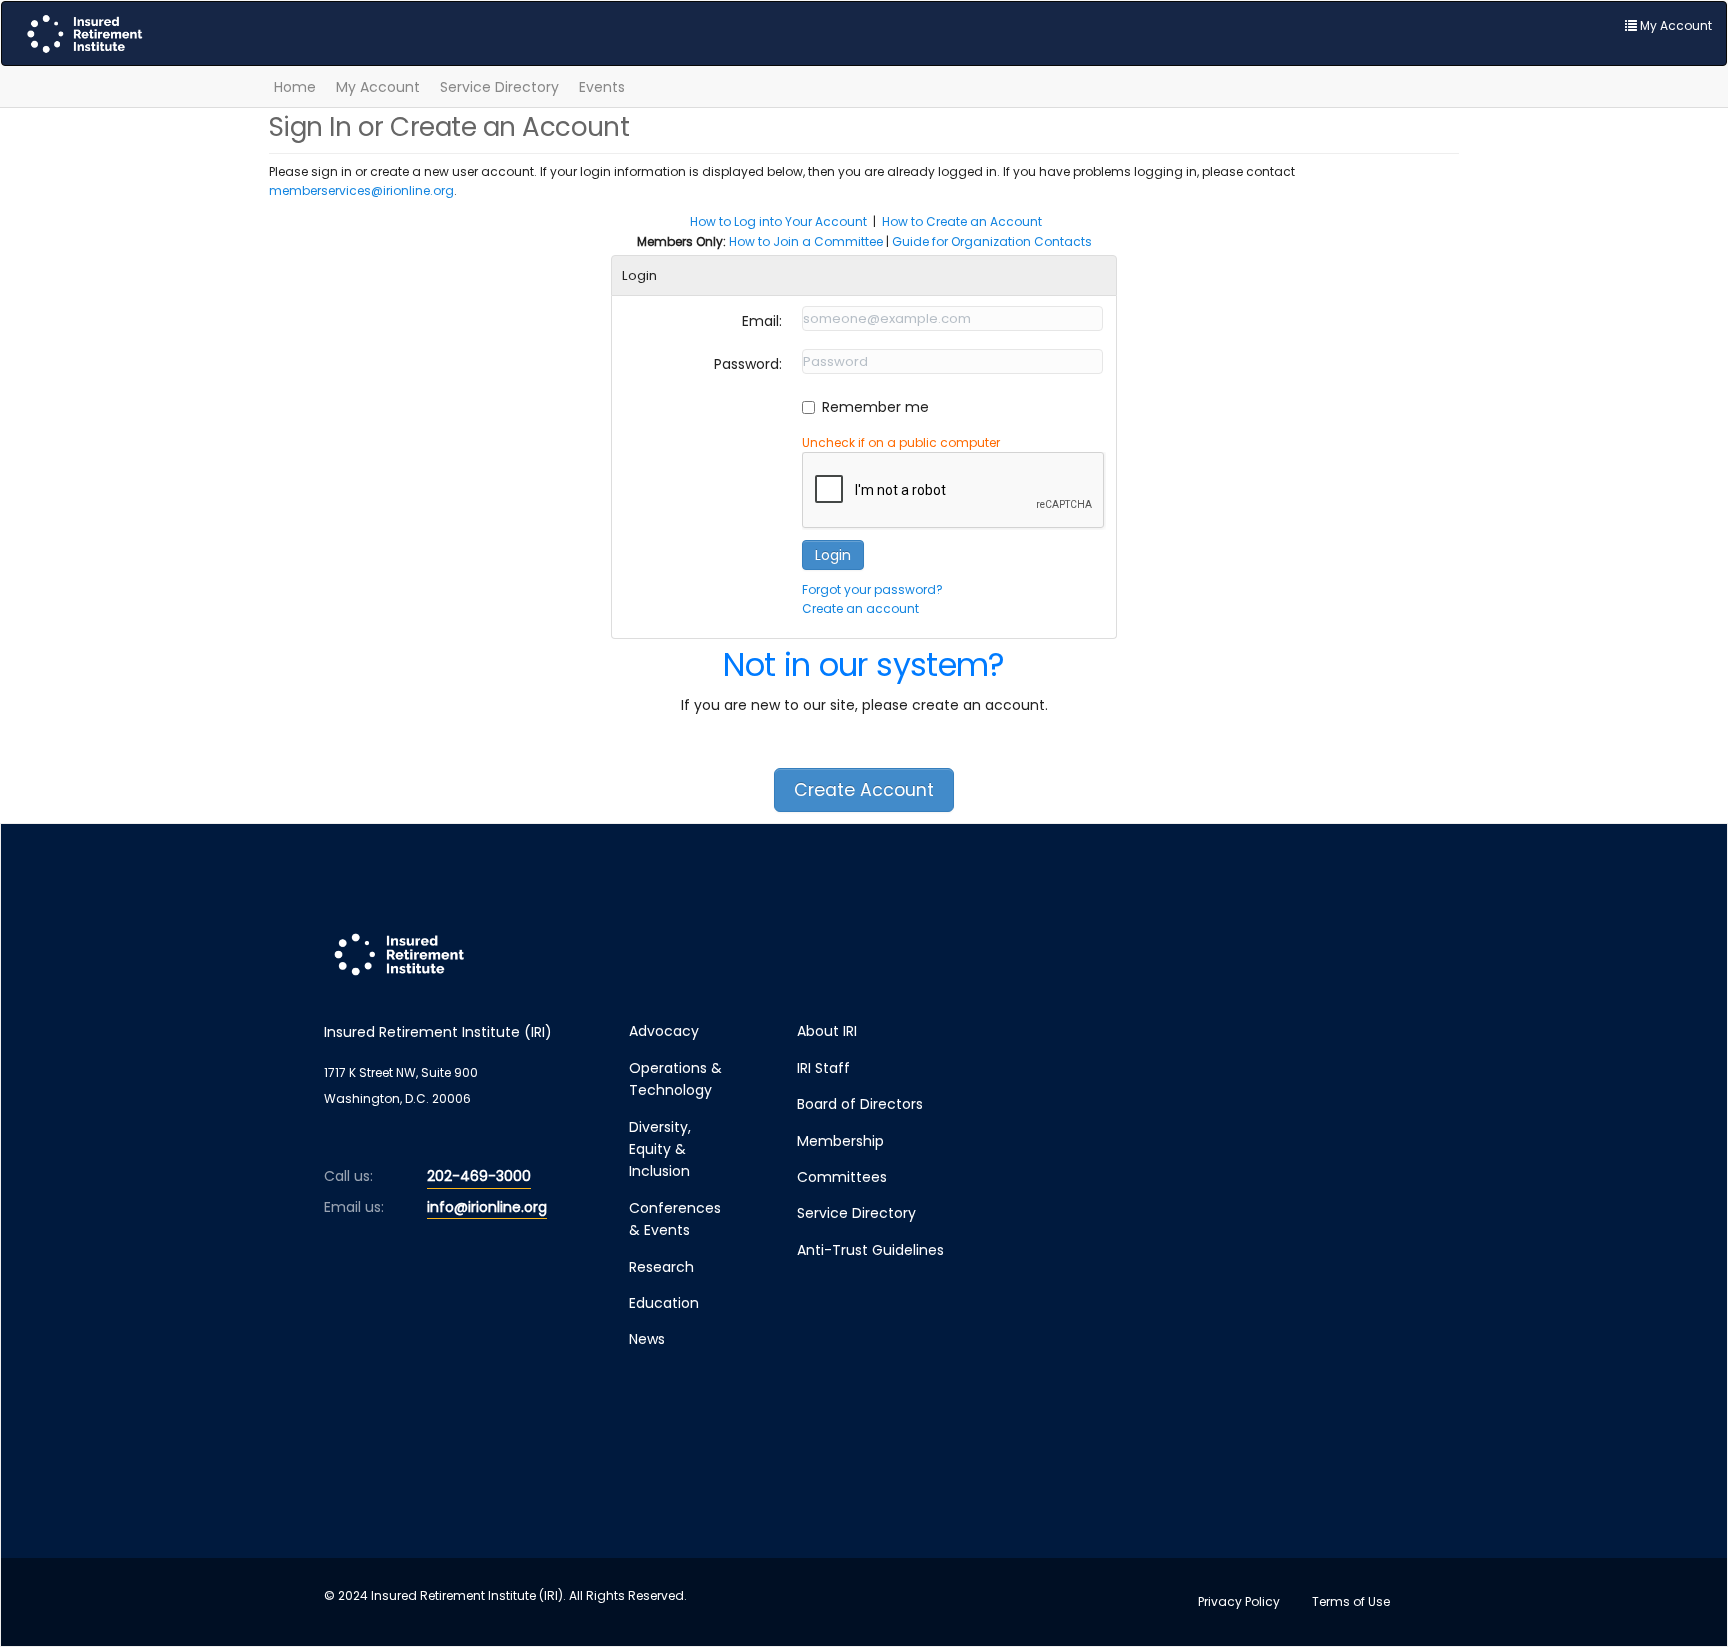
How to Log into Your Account (778, 221)
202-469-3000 (479, 1176)
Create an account (860, 608)
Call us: (348, 1176)
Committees (842, 1177)
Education (664, 1303)
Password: (748, 364)
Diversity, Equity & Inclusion (660, 1149)
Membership (840, 1141)
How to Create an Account (962, 221)
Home (295, 87)
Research (661, 1267)
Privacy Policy (1239, 1601)
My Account (378, 87)
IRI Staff (823, 1068)
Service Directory (499, 87)
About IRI (827, 1031)
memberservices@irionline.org (361, 190)
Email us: (354, 1207)
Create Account (864, 790)
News (647, 1339)
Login (833, 555)
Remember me (875, 407)
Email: (762, 321)
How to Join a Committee (806, 241)
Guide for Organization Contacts (992, 241)
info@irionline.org (487, 1207)
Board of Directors (860, 1104)
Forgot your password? (872, 589)
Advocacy (664, 1031)
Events (602, 87)
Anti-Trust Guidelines (870, 1250)
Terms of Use (1351, 1601)
